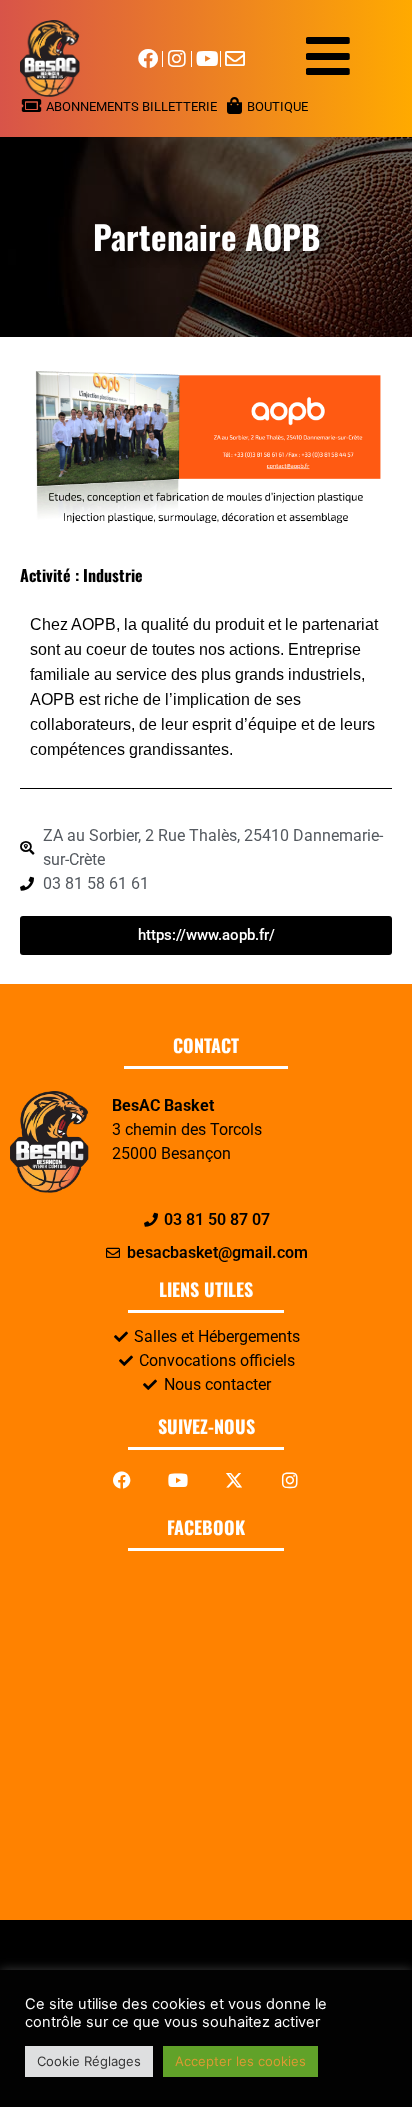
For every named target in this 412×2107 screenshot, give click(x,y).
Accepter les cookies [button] (240, 2061)
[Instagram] (290, 1480)
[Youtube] (178, 1480)
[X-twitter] (234, 1480)
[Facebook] (122, 1480)
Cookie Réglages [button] (89, 2061)
